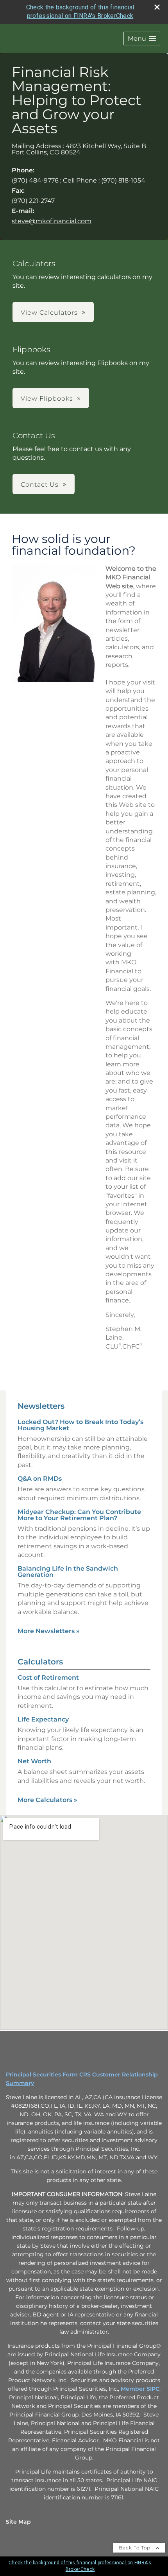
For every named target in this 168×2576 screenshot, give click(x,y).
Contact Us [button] (40, 485)
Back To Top (135, 2548)
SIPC (153, 2389)
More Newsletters (49, 1631)
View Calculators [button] (49, 313)
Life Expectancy (43, 1719)
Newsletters (41, 1406)
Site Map (18, 2522)
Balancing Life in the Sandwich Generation (68, 1572)
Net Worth (34, 1761)
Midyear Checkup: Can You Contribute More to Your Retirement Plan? (79, 1515)
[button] (142, 39)
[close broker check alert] (157, 7)
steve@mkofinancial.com (52, 221)
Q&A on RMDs (40, 1479)
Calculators (40, 1662)
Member (134, 2389)
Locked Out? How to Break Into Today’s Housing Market (80, 1425)
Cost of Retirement (48, 1678)
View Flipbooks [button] (47, 399)
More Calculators (47, 1800)
